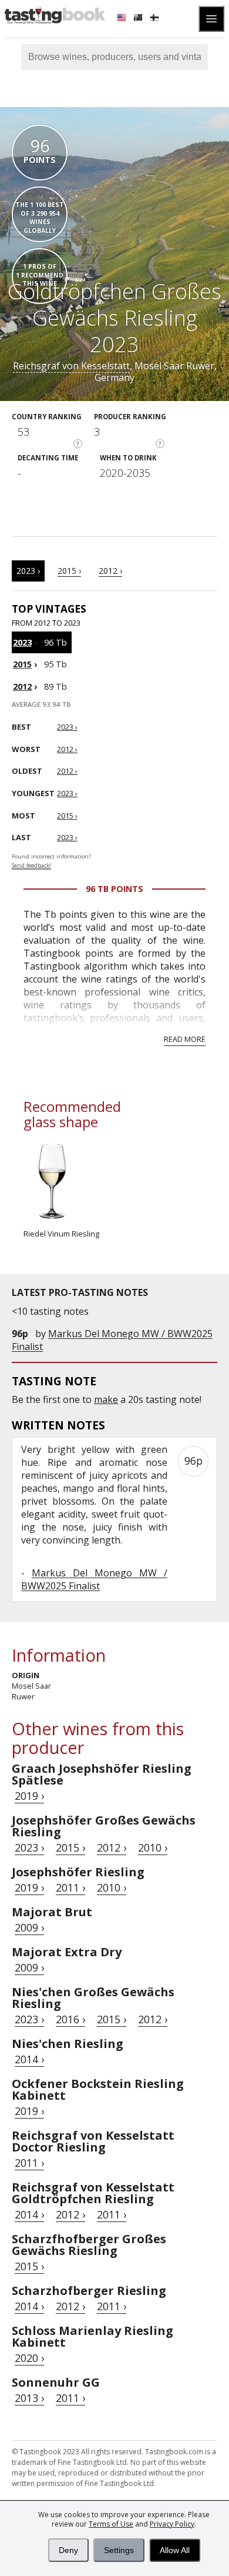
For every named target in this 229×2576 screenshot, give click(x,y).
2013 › (29, 2398)
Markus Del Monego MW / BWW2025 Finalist (94, 1579)
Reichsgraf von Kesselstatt (71, 366)
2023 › (28, 571)
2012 (22, 686)
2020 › (29, 2358)
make (106, 1399)
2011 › (70, 1887)
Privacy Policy (172, 2524)
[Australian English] (139, 19)
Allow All (175, 2550)
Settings (119, 2550)
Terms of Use (111, 2524)
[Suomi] (156, 19)
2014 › (29, 2059)
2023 (22, 642)
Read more (185, 1039)
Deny (68, 2550)
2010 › (153, 1847)
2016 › (70, 2019)
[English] (123, 19)
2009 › (29, 1927)
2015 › (69, 571)
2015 (22, 664)
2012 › (110, 571)
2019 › (29, 1796)
